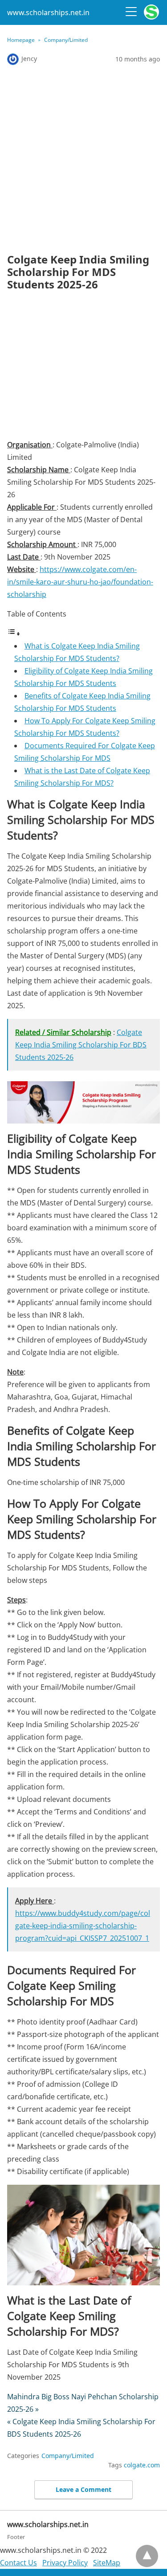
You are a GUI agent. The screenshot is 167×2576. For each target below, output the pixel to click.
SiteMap (107, 2563)
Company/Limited (66, 40)
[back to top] (147, 2556)
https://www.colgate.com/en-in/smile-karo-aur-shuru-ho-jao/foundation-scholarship (80, 582)
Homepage (21, 40)
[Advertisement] (83, 159)
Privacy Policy (65, 2563)
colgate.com (142, 2465)
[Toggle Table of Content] (14, 633)
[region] (83, 368)
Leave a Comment (83, 2489)
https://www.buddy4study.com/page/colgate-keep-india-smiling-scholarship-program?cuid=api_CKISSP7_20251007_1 (83, 1926)
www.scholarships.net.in (48, 12)
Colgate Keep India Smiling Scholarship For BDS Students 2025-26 (81, 1045)
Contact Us (18, 2563)
